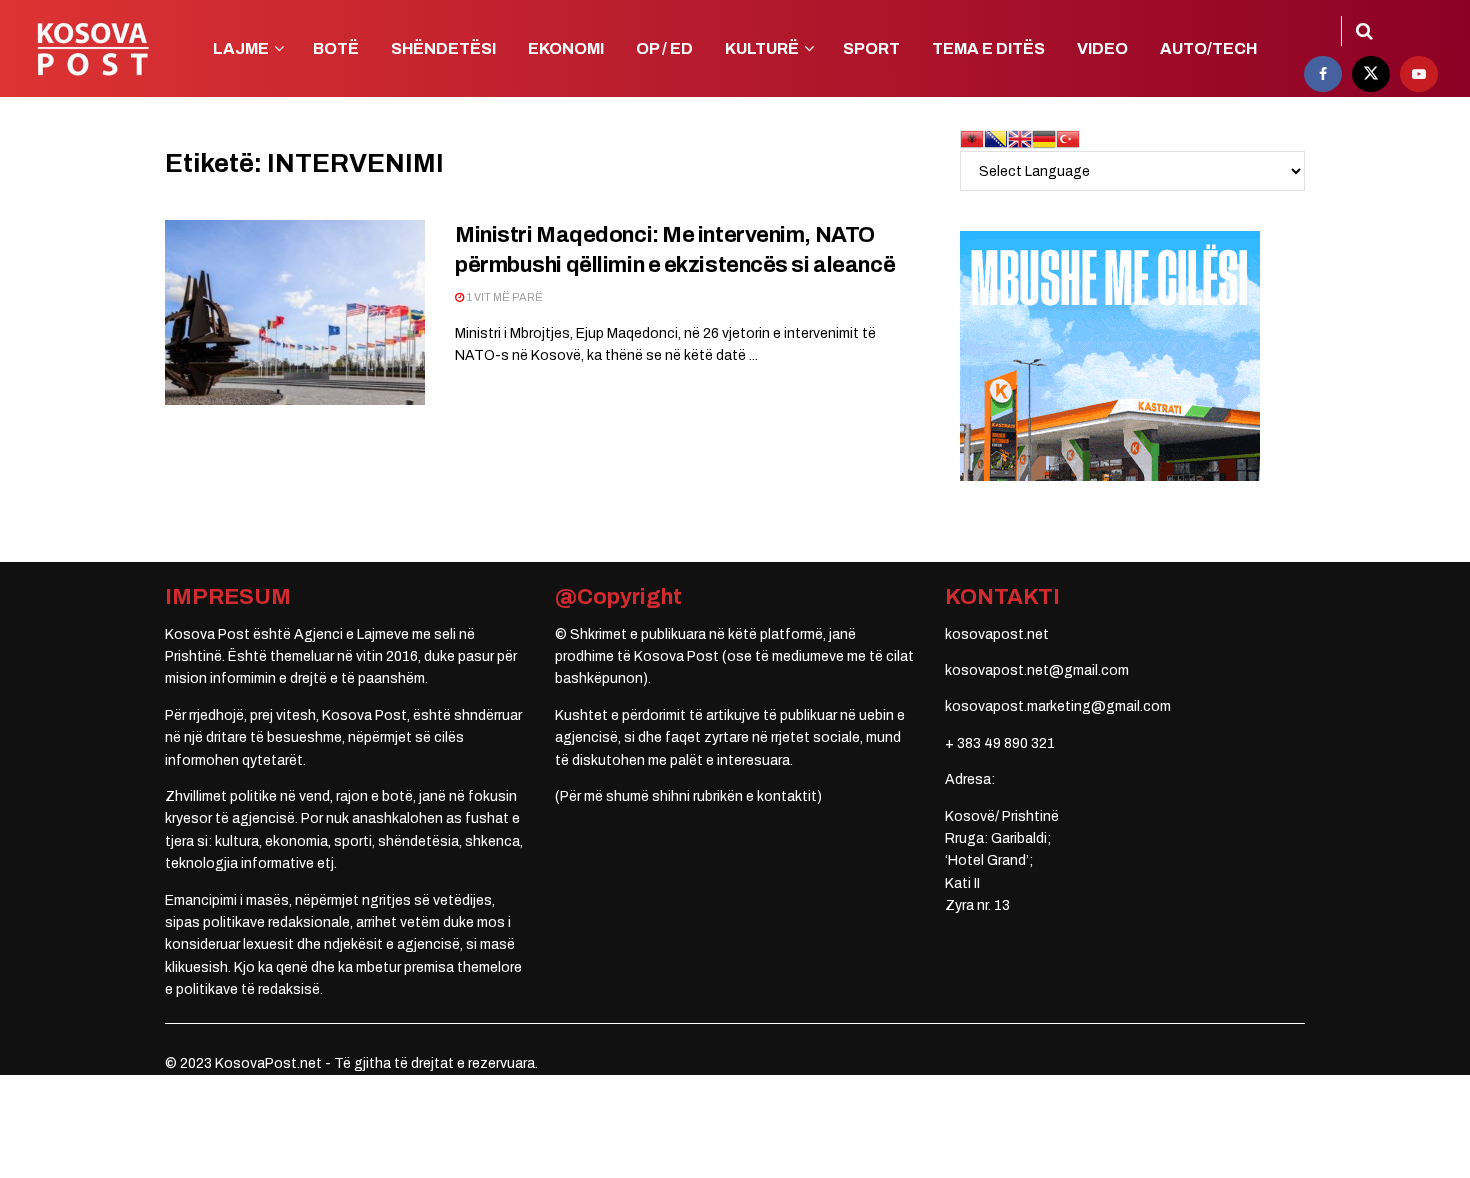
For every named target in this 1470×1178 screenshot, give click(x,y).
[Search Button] (1364, 31)
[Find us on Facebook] (1323, 74)
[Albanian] (972, 138)
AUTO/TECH (1208, 48)
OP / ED (664, 48)
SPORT (871, 48)
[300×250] (1110, 355)
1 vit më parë (503, 297)
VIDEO (1102, 48)
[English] (1020, 138)
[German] (1044, 138)
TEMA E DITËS (988, 48)
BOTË (336, 48)
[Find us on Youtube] (1419, 74)
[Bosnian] (996, 138)
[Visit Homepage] (92, 49)
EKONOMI (566, 48)
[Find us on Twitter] (1371, 74)
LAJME (241, 48)
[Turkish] (1068, 138)
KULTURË (762, 48)
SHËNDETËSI (443, 48)
